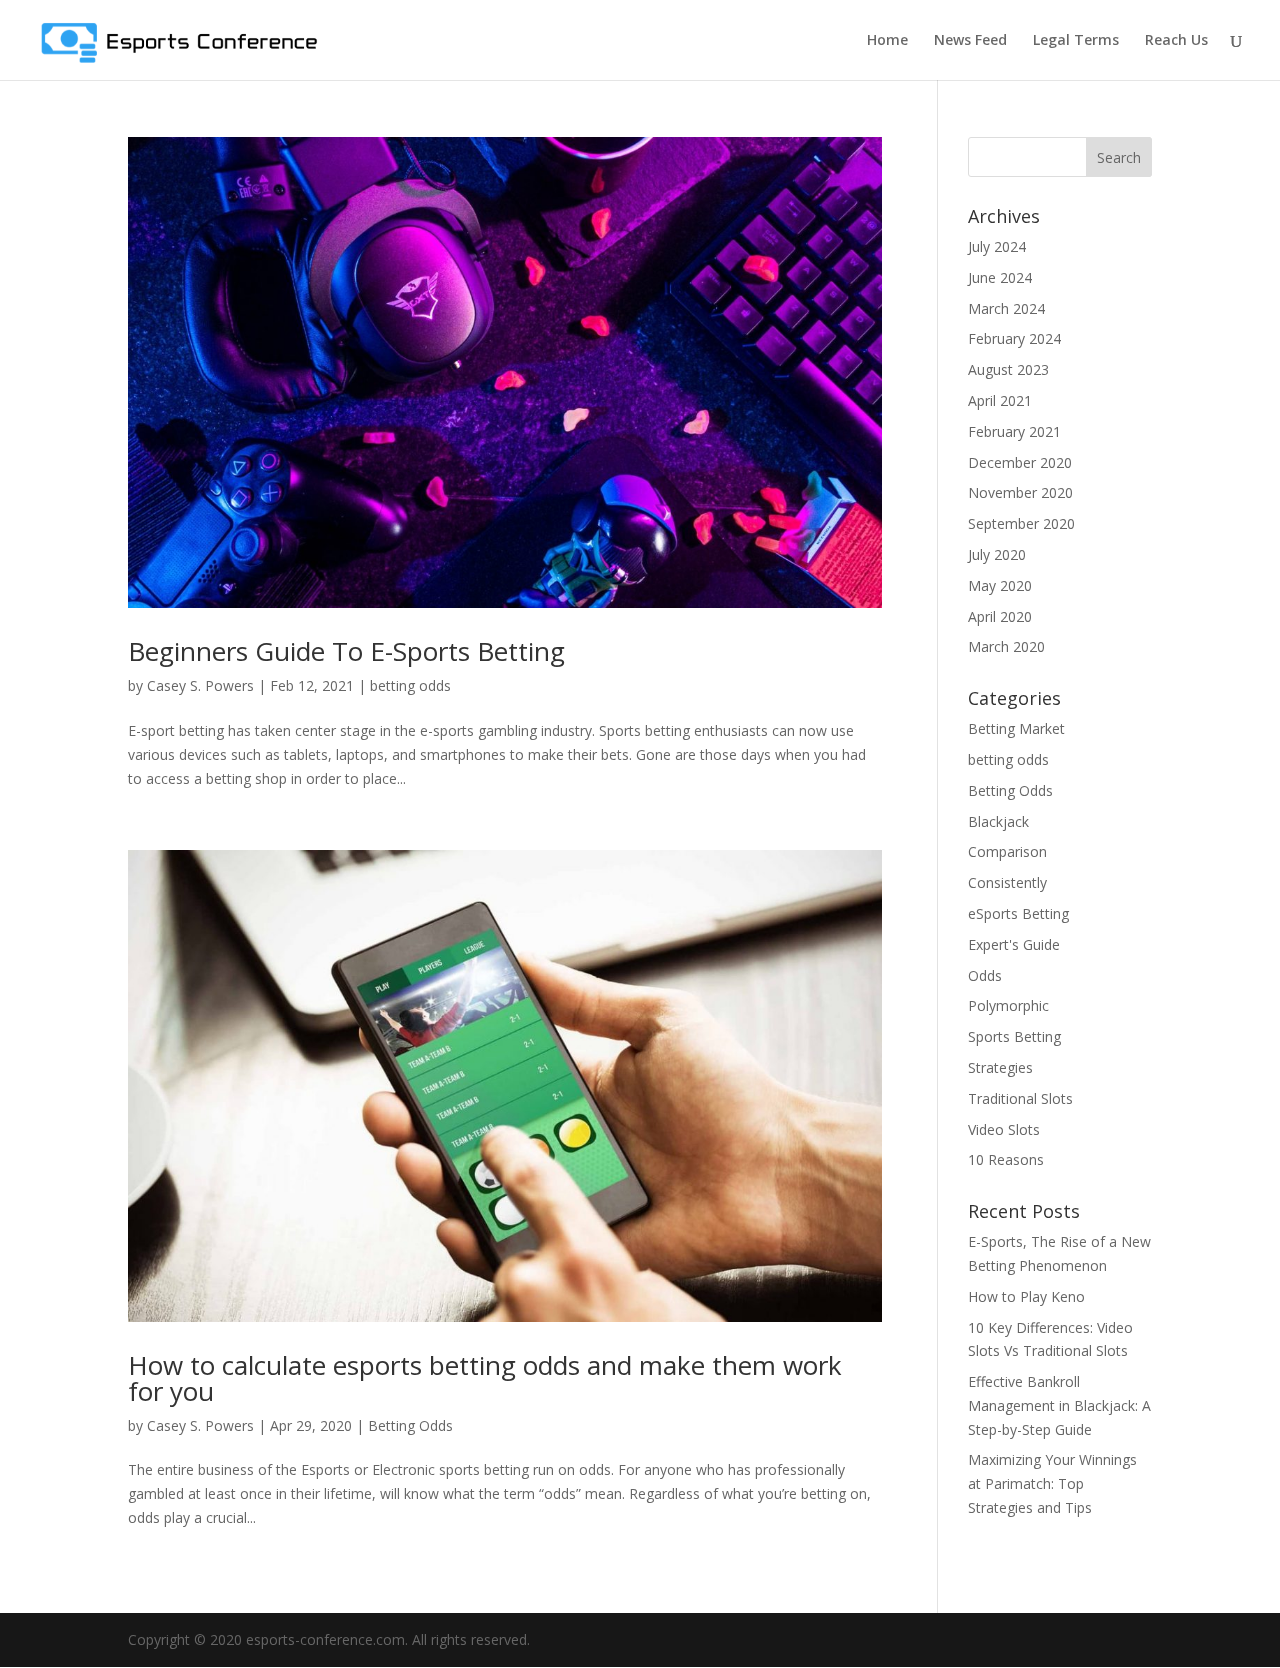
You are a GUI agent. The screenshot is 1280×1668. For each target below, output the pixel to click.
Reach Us (1176, 41)
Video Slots (1004, 1129)
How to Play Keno (1026, 1296)
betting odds (410, 685)
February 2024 (1014, 338)
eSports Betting (1018, 913)
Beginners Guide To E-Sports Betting (346, 651)
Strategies (1000, 1067)
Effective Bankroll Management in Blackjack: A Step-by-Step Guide (1059, 1405)
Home (887, 41)
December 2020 (1020, 462)
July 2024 (997, 246)
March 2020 (1006, 646)
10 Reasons (1006, 1159)
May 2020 (1000, 585)
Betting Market (1016, 728)
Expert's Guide (1014, 944)
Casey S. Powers (200, 685)
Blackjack (998, 821)
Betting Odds (410, 1425)
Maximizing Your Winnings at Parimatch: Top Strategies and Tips (1052, 1483)
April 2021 (1000, 400)
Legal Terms (1076, 41)
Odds (985, 975)
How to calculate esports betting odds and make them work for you (485, 1378)
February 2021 (1014, 431)
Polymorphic (1008, 1005)
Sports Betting (1014, 1036)
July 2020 (997, 554)
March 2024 (1006, 308)
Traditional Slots (1020, 1098)
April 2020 (1000, 616)
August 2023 (1008, 369)
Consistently (1007, 882)
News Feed (970, 41)
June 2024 (1000, 277)
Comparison (1007, 851)
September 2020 (1021, 523)
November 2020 (1020, 492)
